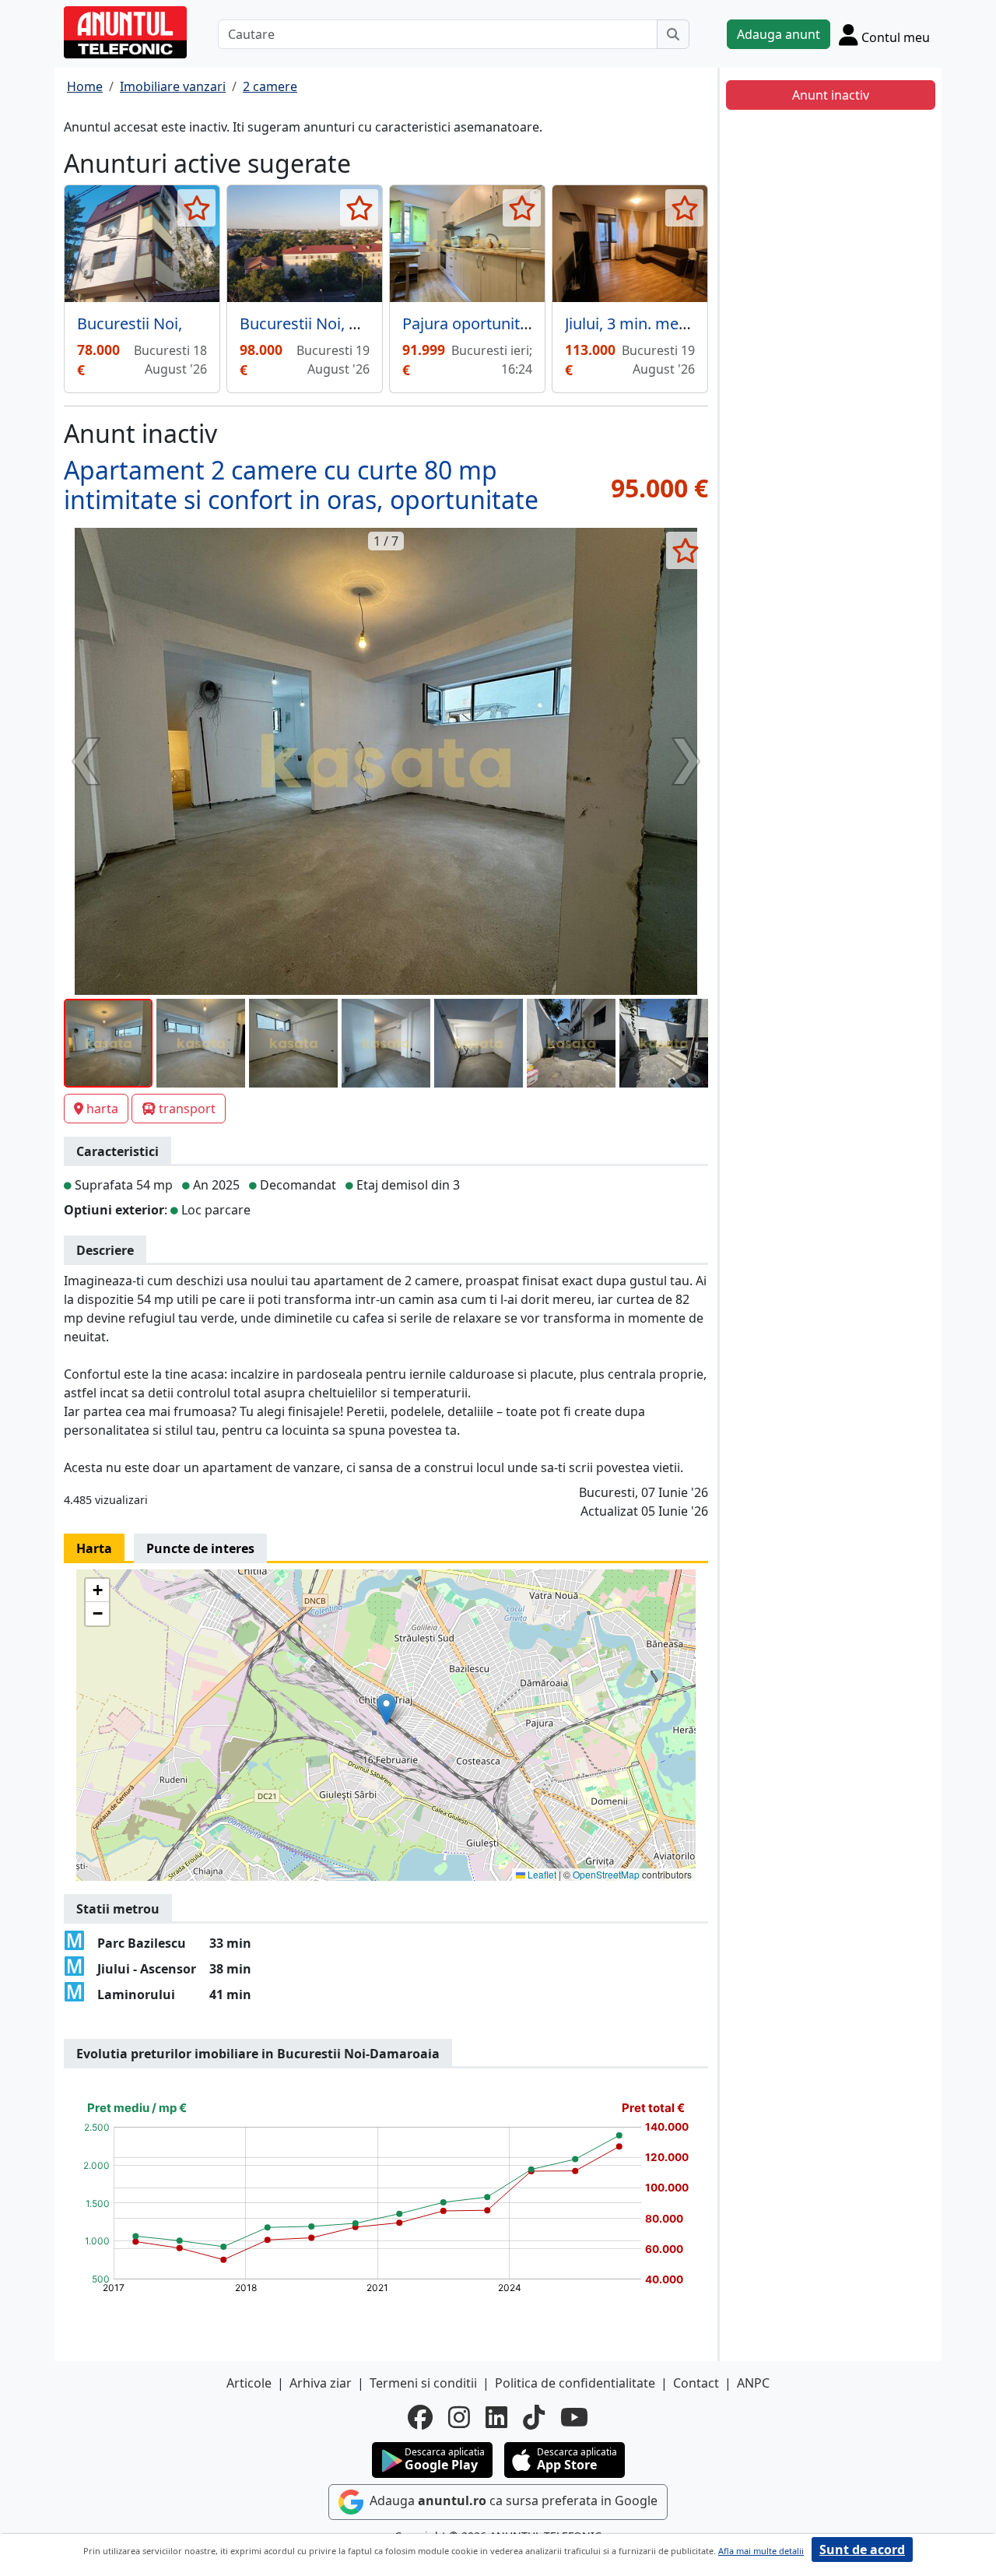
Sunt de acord (862, 2550)
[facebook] (420, 2417)
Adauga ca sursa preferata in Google (512, 2501)
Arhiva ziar (321, 2383)
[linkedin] (496, 2417)
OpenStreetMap (606, 1874)
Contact (696, 2383)
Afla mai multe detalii (761, 2551)
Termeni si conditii (423, 2383)
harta (102, 1109)
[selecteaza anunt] (196, 208)
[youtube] (574, 2417)
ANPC (753, 2383)
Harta (94, 1548)
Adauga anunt (779, 34)
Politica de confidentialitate (575, 2383)
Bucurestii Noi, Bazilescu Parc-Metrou (374, 323)
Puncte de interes (200, 1548)
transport (187, 1109)
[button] (386, 1709)
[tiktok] (534, 2417)
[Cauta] (673, 34)
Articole (249, 2383)
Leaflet (541, 1874)
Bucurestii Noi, (130, 323)
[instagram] (459, 2417)
